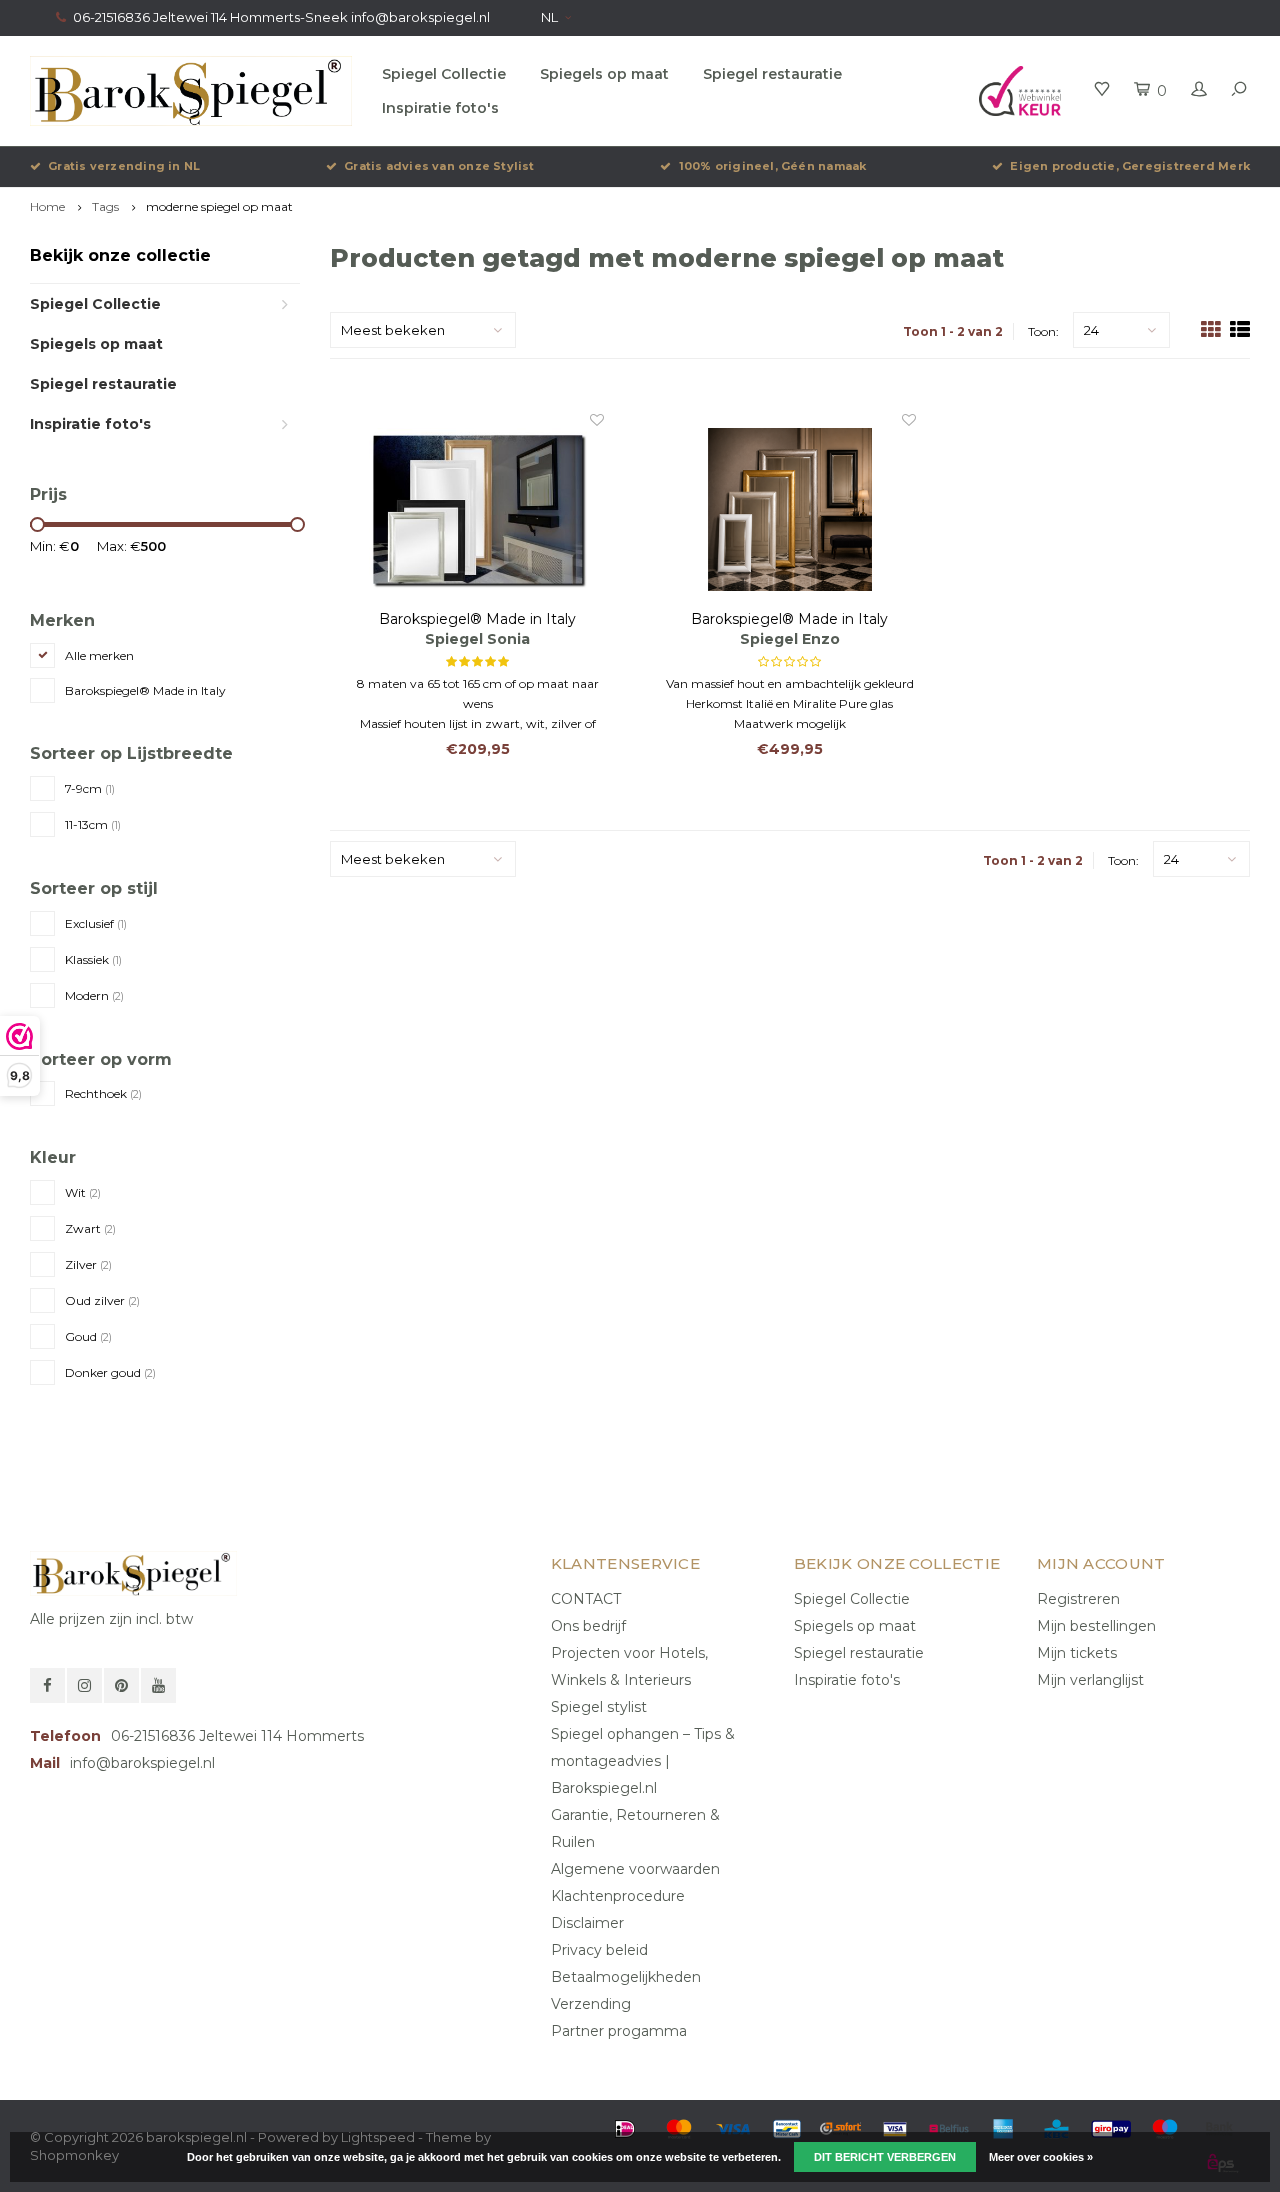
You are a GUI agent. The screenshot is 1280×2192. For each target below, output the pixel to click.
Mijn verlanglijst (1090, 1680)
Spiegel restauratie (772, 74)
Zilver (88, 1264)
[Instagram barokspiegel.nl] (84, 1685)
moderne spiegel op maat (219, 206)
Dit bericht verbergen (885, 2157)
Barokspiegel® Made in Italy (145, 690)
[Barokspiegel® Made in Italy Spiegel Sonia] (478, 509)
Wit (83, 1192)
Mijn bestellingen (1096, 1626)
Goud (88, 1336)
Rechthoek (103, 1093)
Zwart (90, 1228)
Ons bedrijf (588, 1626)
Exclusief (96, 923)
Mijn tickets (1077, 1653)
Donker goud (110, 1372)
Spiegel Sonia (477, 639)
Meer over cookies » (1041, 2157)
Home (47, 206)
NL (549, 17)
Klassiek (93, 959)
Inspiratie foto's (440, 108)
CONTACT (586, 1599)
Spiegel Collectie (444, 74)
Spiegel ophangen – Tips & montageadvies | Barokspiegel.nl (643, 1761)
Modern (94, 995)
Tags (105, 206)
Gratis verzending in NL (124, 166)
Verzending (591, 2004)
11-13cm (93, 824)
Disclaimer (587, 1923)
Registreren (1078, 1599)
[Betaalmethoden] (625, 2129)
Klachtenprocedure (618, 1896)
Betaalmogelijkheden (626, 1977)
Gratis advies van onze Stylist (439, 166)
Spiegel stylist (599, 1707)
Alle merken (99, 655)
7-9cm (90, 788)
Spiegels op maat (604, 74)
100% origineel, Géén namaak (772, 166)
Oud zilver (102, 1300)
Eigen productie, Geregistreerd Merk (1130, 166)
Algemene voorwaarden (635, 1869)
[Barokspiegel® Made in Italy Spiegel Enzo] (790, 509)
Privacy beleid (599, 1950)
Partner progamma (619, 2031)
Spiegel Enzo (790, 639)
